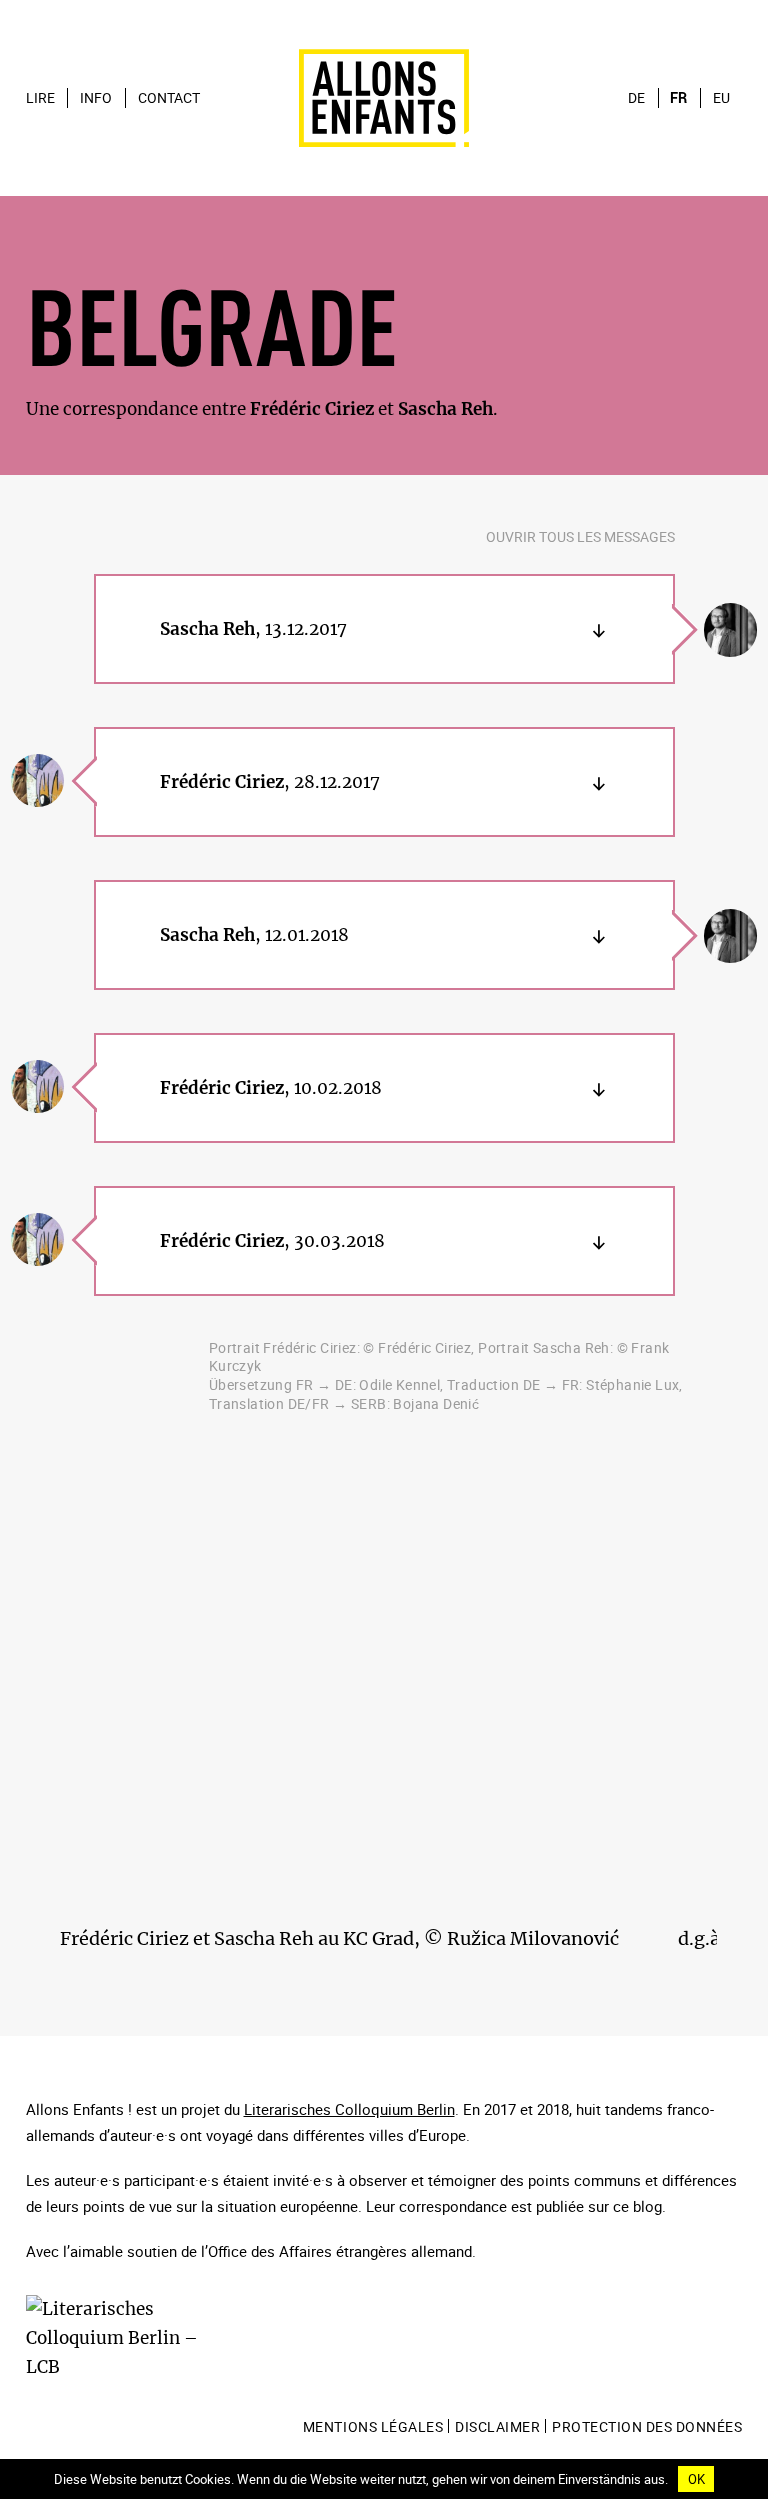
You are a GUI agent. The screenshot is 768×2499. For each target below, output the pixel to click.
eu (721, 98)
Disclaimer (497, 2427)
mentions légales (373, 2427)
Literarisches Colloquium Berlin (349, 2109)
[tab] (384, 629)
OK (696, 2479)
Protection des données (647, 2427)
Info (96, 98)
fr (678, 98)
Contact (169, 98)
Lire (40, 98)
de (636, 98)
